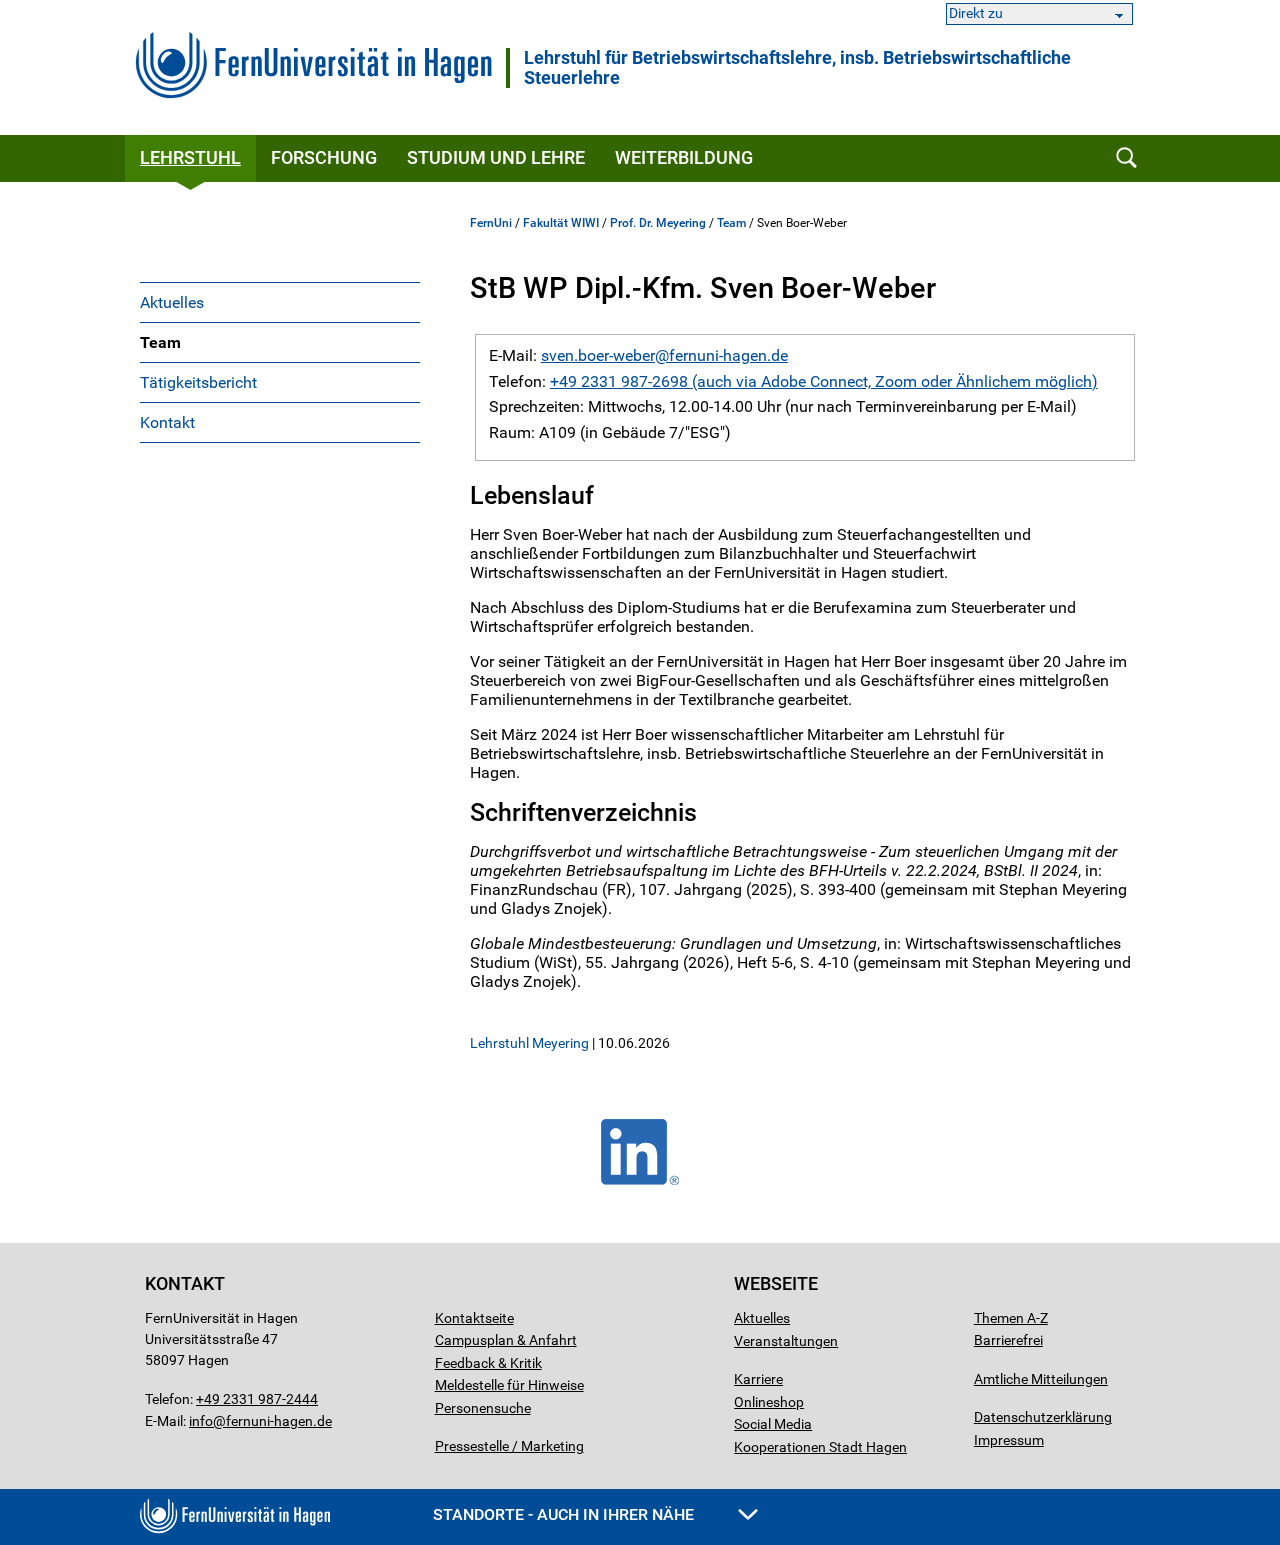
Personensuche (483, 1408)
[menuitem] (280, 302)
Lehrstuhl (190, 157)
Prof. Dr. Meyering (658, 223)
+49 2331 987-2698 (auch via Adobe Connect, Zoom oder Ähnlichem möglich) (824, 381)
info (201, 1421)
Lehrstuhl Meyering (529, 1043)
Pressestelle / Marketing (509, 1446)
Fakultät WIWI (561, 223)
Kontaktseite (474, 1318)
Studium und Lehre (496, 157)
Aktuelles (172, 302)
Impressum (1009, 1440)
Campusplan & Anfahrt (506, 1340)
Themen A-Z (1011, 1318)
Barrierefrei (1008, 1340)
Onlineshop (769, 1402)
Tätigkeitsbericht (198, 382)
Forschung (324, 157)
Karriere (758, 1379)
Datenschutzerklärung (1043, 1417)
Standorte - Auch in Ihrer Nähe (565, 1514)
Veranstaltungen (786, 1341)
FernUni (491, 223)
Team (160, 342)
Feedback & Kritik (488, 1363)
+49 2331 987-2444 (257, 1399)
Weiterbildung (684, 157)
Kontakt (167, 422)
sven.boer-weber (598, 355)
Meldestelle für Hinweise (509, 1385)
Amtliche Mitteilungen (1041, 1379)
